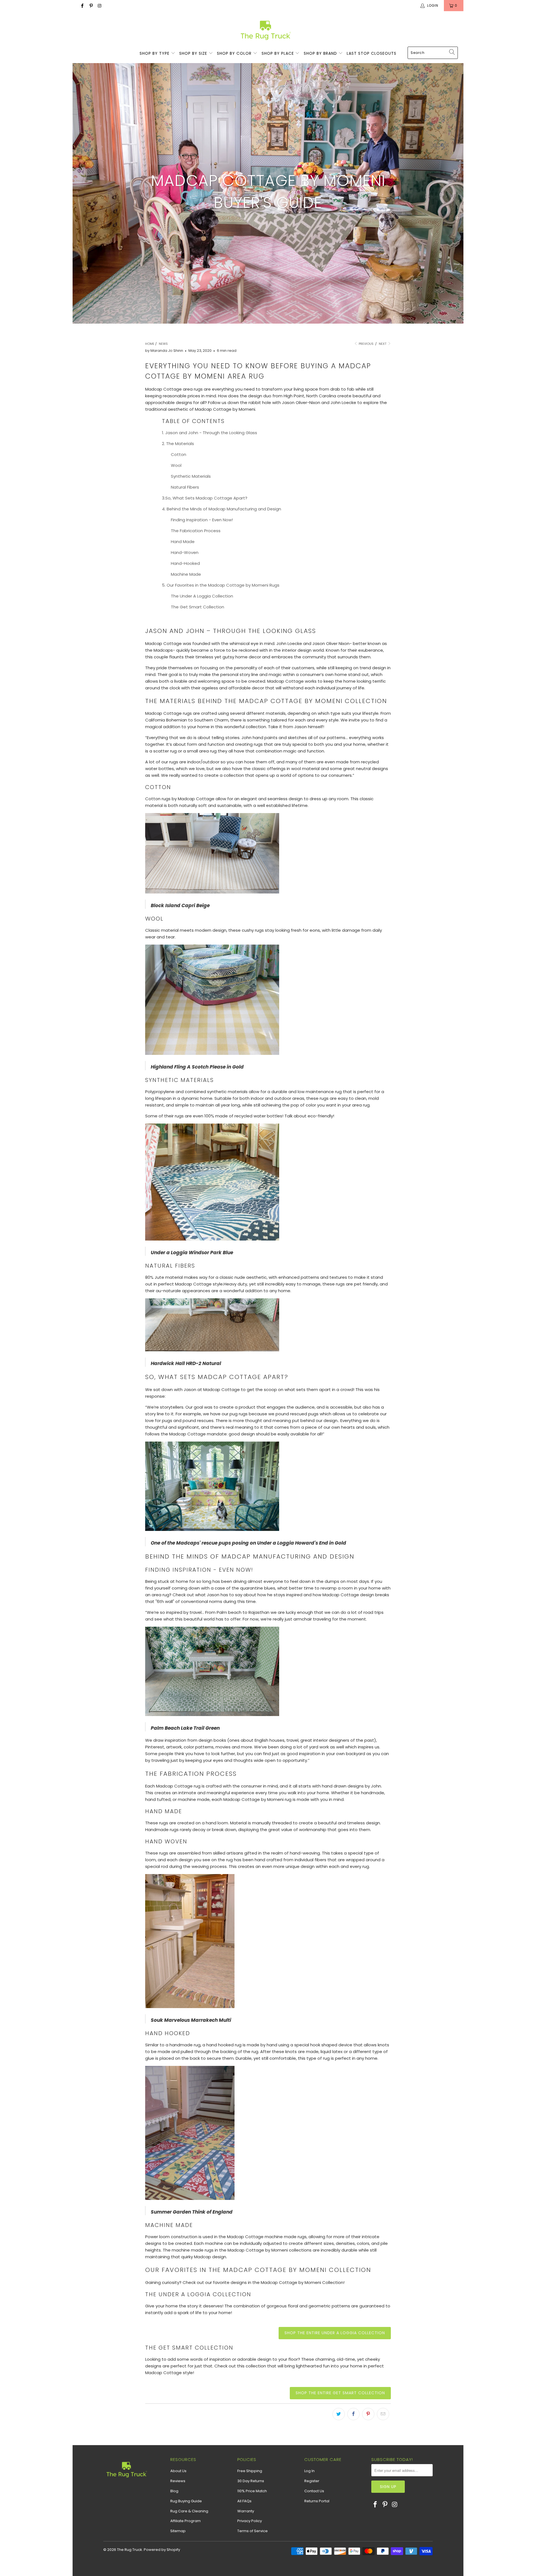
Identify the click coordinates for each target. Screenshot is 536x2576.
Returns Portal (317, 2501)
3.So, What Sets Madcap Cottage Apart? (205, 498)
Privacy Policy (250, 2521)
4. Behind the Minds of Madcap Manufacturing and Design (222, 509)
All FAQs (244, 2501)
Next (383, 344)
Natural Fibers (185, 487)
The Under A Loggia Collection (202, 596)
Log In (309, 2471)
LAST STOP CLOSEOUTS (372, 53)
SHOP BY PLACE (278, 53)
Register (312, 2481)
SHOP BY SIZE (194, 53)
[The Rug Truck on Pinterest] (91, 5)
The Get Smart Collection (198, 607)
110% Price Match (252, 2491)
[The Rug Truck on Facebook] (82, 5)
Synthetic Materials (191, 476)
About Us (178, 2471)
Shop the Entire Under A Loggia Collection (335, 2333)
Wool (176, 465)
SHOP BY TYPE (155, 53)
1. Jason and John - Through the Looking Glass (210, 433)
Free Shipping (250, 2471)
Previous (366, 344)
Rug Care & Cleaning (189, 2511)
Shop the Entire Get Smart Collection (340, 2393)
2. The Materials (178, 444)
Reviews (178, 2481)
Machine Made (186, 574)
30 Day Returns (251, 2481)
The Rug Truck (130, 2550)
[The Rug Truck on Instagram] (100, 5)
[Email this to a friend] (383, 2414)
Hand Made (183, 542)
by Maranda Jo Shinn (164, 351)
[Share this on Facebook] (353, 2414)
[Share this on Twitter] (339, 2414)
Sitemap (178, 2531)
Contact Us (314, 2491)
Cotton (179, 454)
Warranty (246, 2511)
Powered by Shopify (162, 2550)
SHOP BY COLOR (235, 53)
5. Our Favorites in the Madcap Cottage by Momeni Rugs (221, 585)
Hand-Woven (185, 552)
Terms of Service (253, 2531)
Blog (174, 2491)
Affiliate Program (186, 2521)
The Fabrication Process (196, 531)
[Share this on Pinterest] (368, 2414)
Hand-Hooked (185, 563)
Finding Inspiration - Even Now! (202, 520)
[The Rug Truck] (265, 30)
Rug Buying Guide (186, 2501)
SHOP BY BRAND (321, 53)
